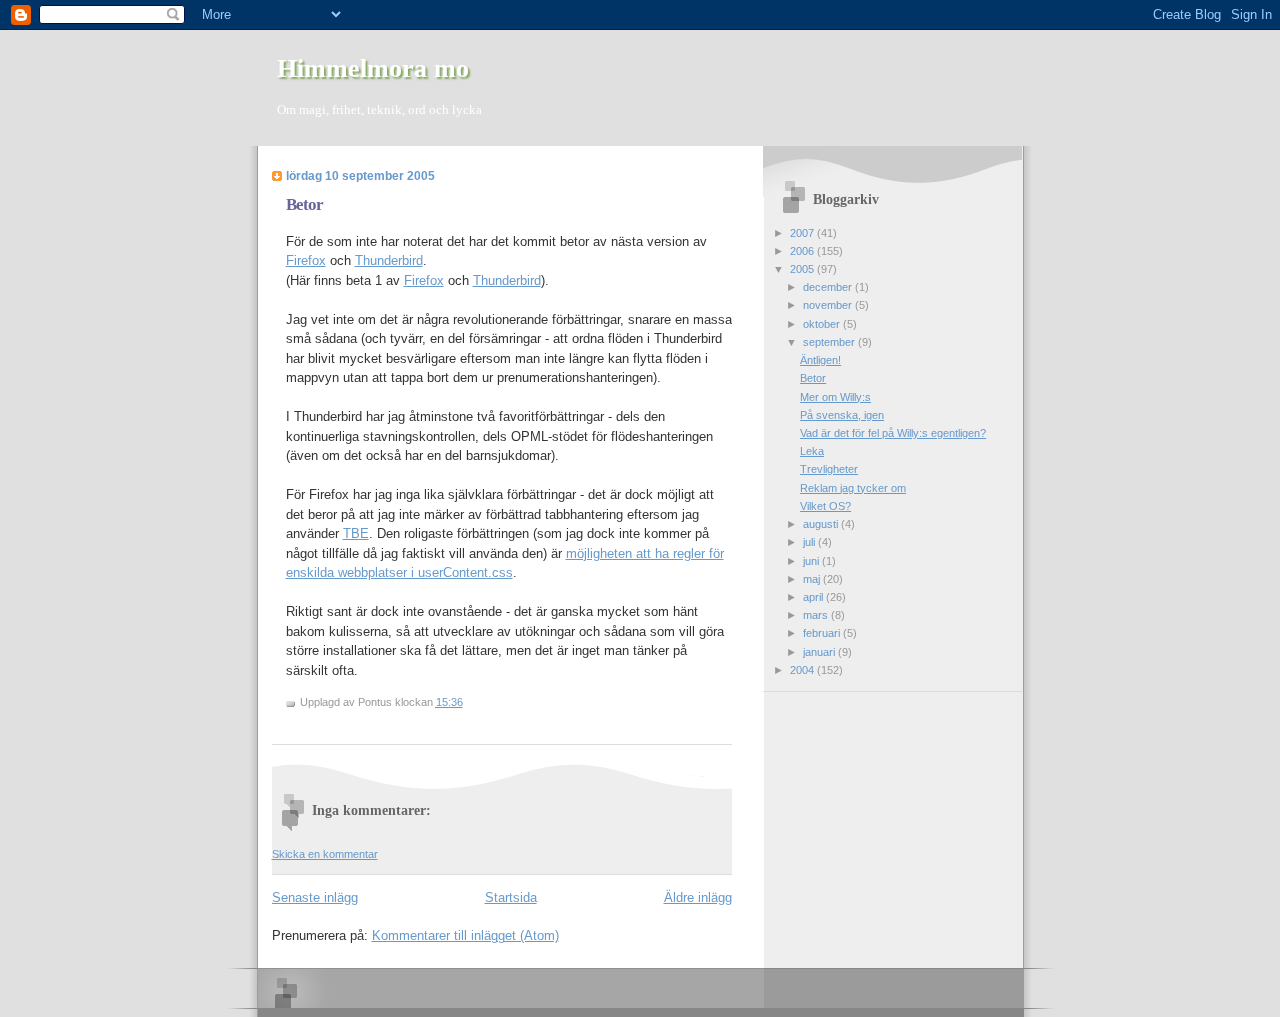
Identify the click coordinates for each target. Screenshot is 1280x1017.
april (814, 597)
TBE (356, 533)
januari (820, 652)
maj (813, 579)
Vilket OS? (825, 506)
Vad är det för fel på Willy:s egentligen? (893, 433)
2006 (803, 251)
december (829, 287)
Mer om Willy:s (835, 397)
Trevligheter (829, 469)
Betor (304, 204)
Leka (812, 451)
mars (817, 615)
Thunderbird (389, 260)
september (830, 342)
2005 (803, 269)
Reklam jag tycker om (853, 488)
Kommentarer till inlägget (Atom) (465, 935)
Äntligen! (820, 360)
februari (823, 633)
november (829, 305)
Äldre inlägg (698, 897)
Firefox (306, 260)
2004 (803, 670)
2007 (803, 233)
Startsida (511, 897)
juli (810, 542)
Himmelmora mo (373, 68)
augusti (822, 524)
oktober (823, 324)
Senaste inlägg (315, 897)
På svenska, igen (842, 415)
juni (812, 561)
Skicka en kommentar (325, 854)
